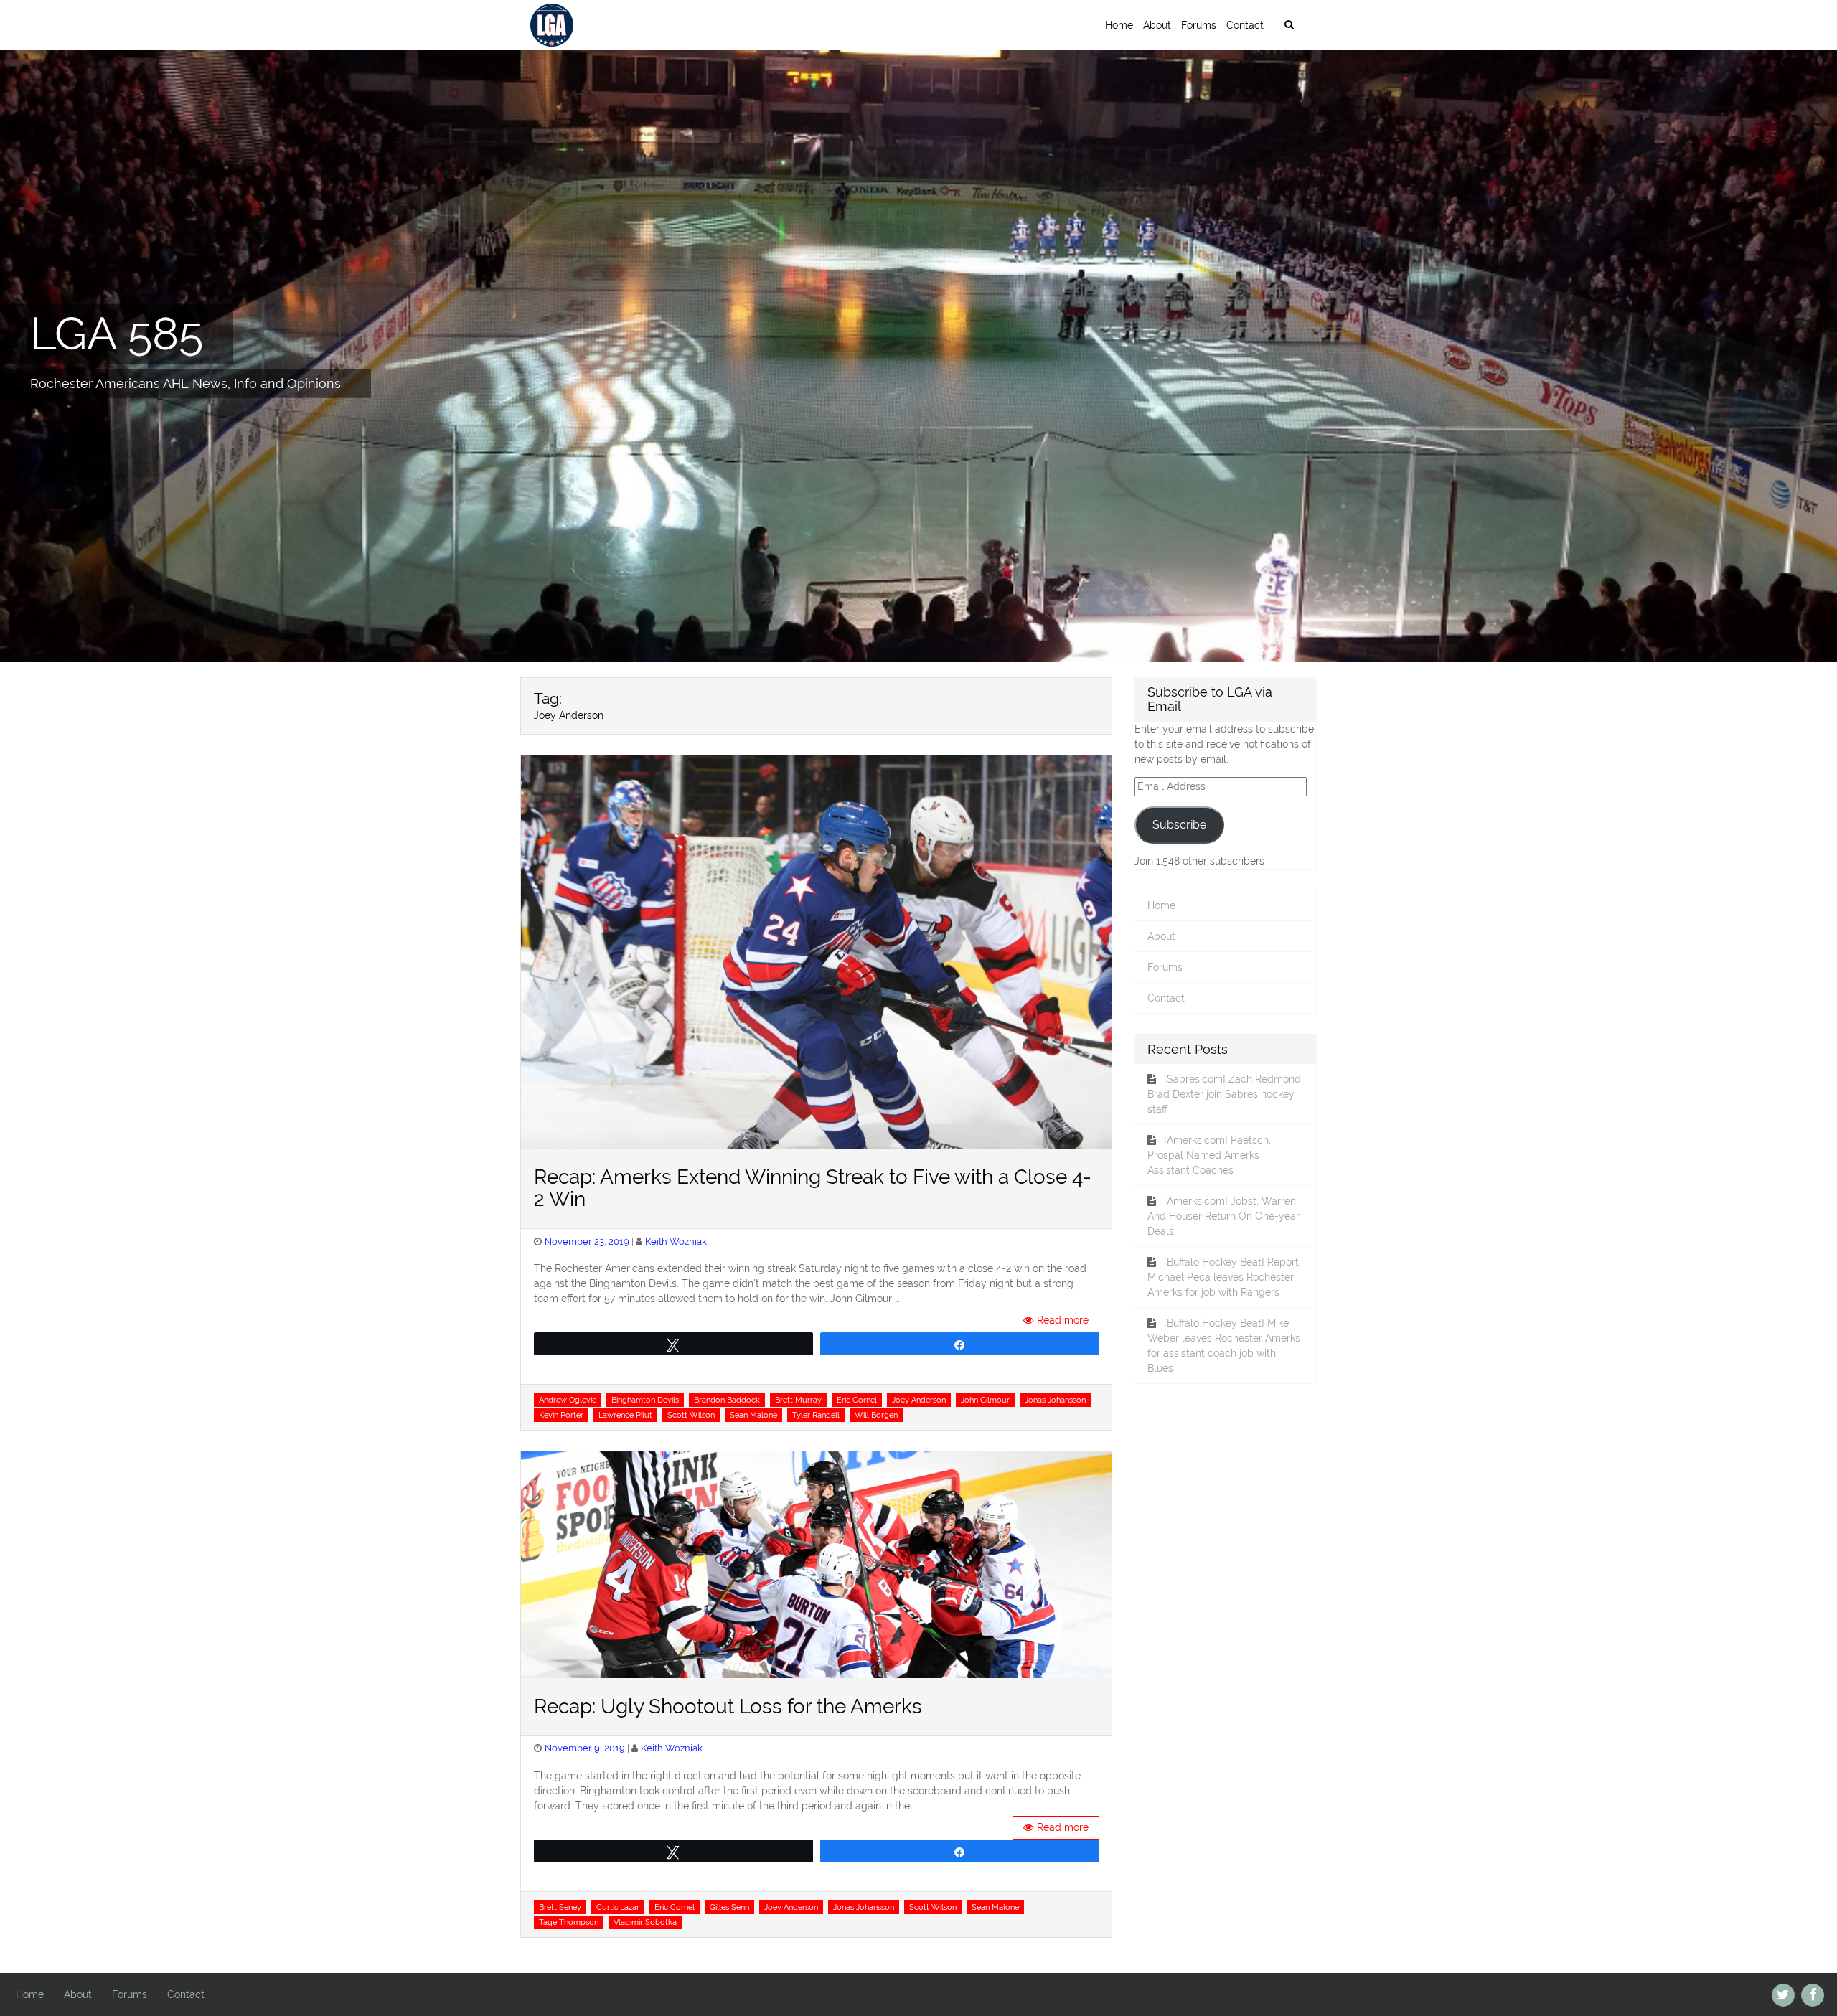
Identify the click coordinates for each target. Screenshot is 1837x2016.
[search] (1289, 25)
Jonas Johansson (1055, 1400)
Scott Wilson (691, 1415)
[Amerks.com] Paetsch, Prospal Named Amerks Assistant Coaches (1209, 1155)
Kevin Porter (561, 1415)
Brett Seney (560, 1907)
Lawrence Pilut (625, 1415)
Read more (1063, 1320)
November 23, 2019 (587, 1242)
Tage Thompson (569, 1922)
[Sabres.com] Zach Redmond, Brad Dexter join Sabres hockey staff (1225, 1094)
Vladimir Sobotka (645, 1922)
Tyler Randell (816, 1415)
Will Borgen (876, 1415)
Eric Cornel (857, 1400)
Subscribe (1179, 825)
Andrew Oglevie (568, 1400)
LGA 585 (117, 334)
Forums (1199, 25)
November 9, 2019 (585, 1748)
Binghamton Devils (645, 1400)
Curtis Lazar (618, 1907)
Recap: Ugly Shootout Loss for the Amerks (728, 1706)
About (1157, 25)
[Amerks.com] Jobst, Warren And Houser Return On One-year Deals (1223, 1216)
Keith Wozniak (676, 1242)
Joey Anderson (919, 1400)
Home (1119, 25)
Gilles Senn (729, 1907)
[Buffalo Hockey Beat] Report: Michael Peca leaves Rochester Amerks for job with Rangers (1224, 1277)
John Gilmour (985, 1400)
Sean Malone (753, 1415)
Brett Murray (798, 1400)
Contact (1245, 25)
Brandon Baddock (727, 1400)
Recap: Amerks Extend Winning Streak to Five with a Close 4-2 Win (813, 1188)
